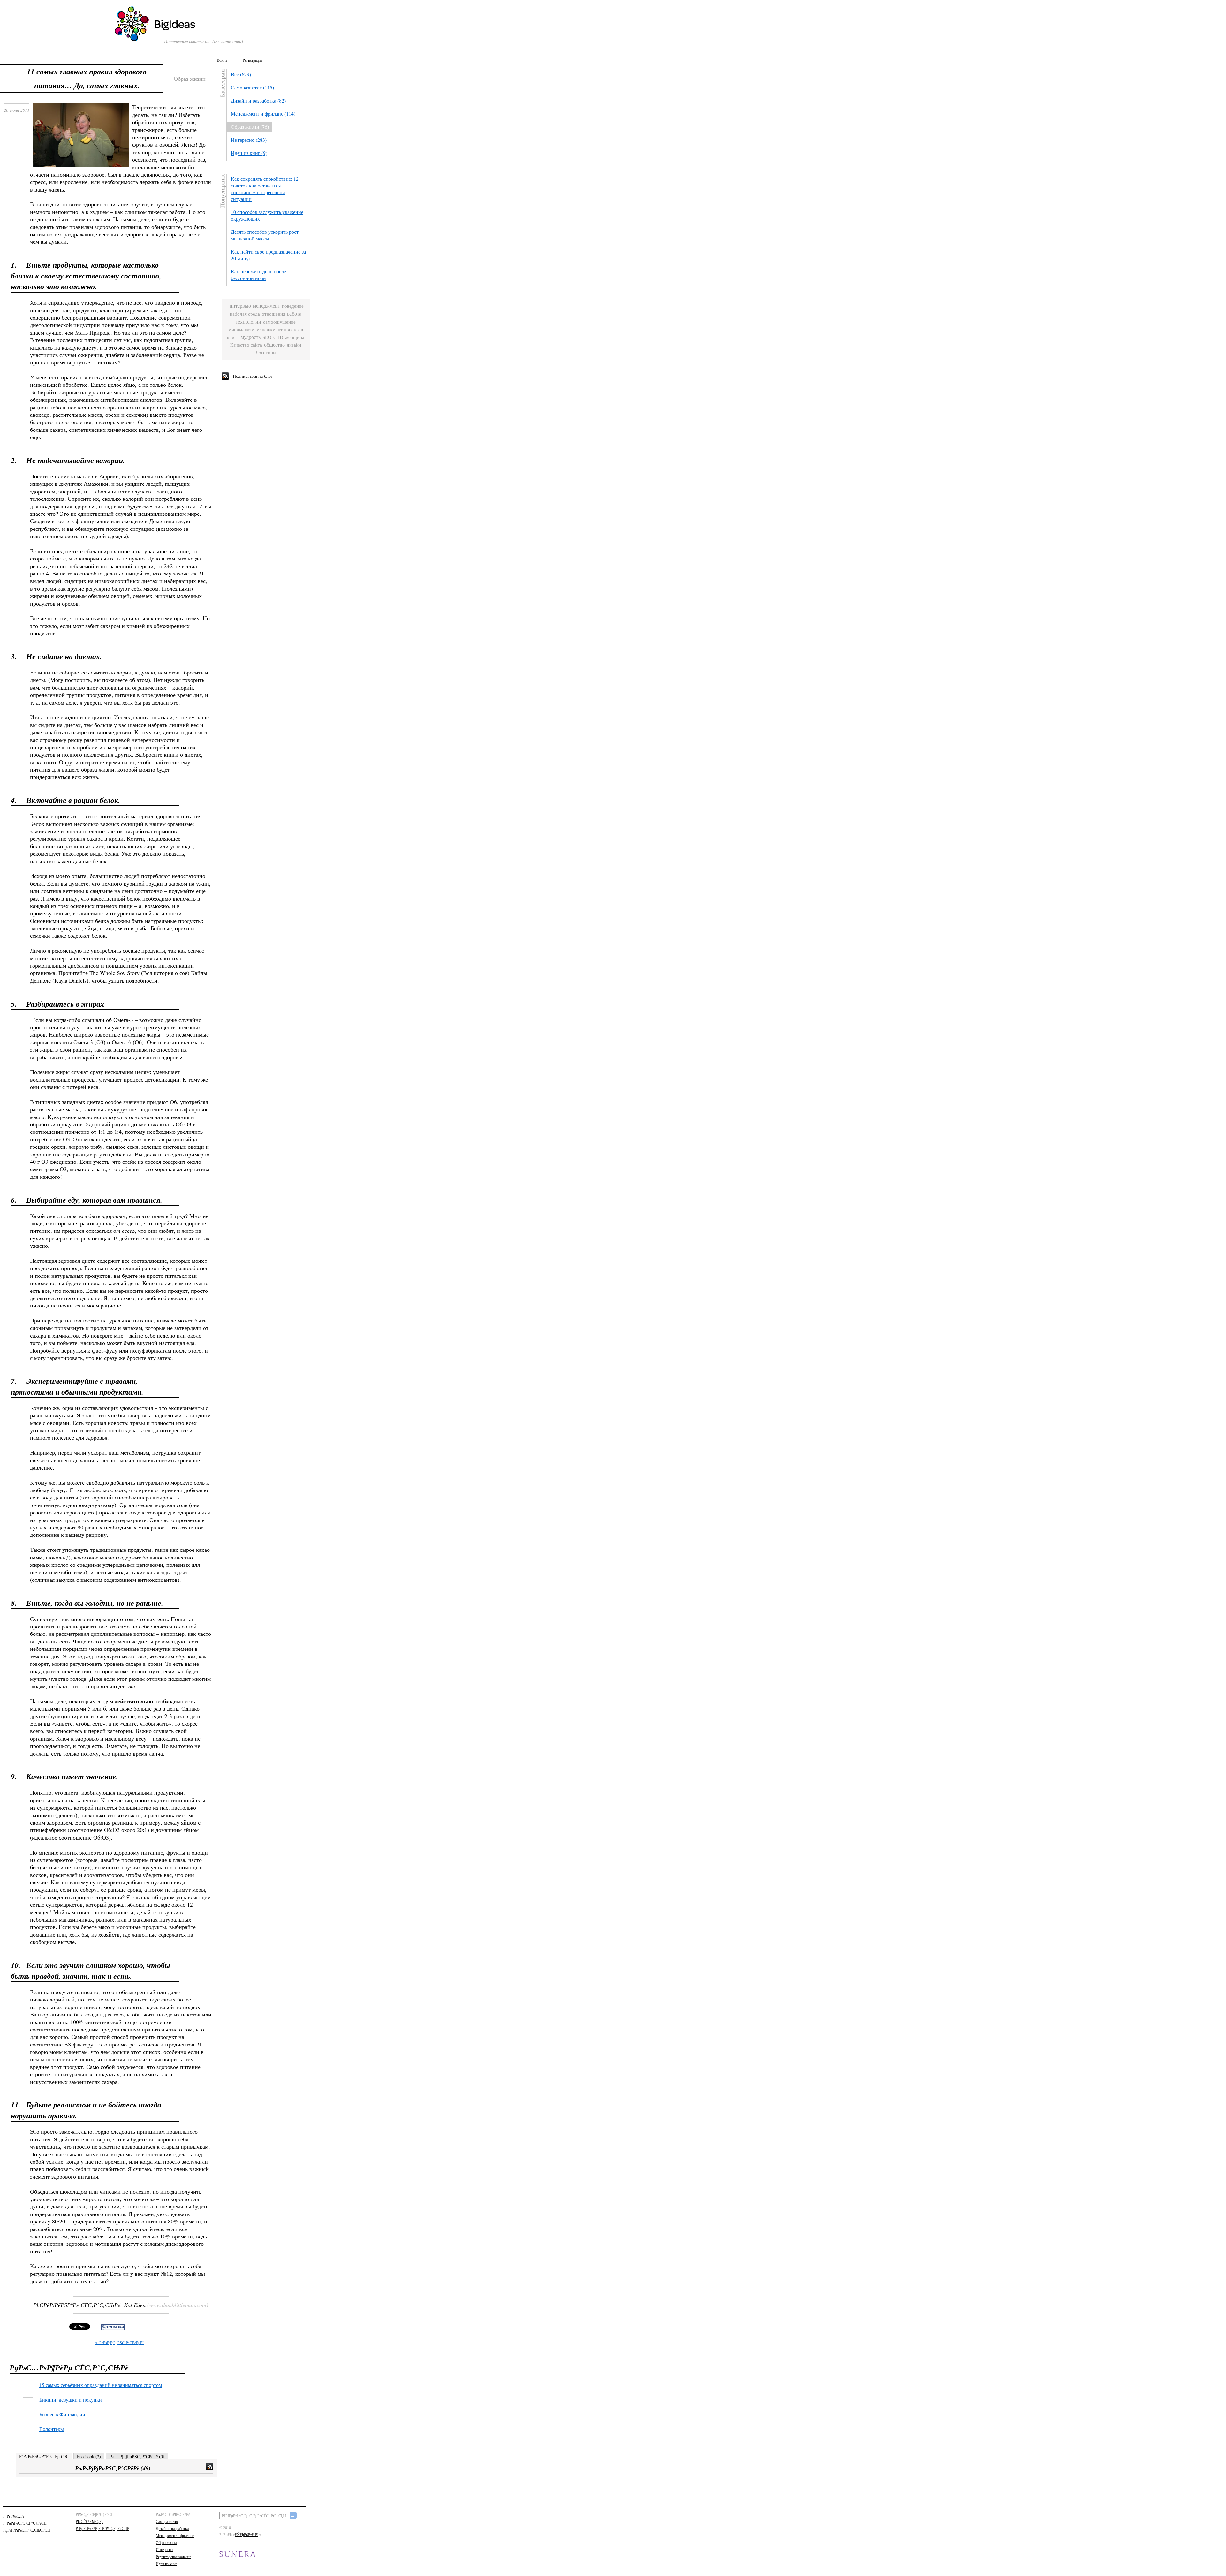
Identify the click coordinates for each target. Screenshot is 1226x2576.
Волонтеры (52, 2429)
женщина (295, 337)
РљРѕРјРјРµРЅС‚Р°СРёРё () (137, 2456)
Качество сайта (246, 345)
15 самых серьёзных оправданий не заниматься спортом (101, 2385)
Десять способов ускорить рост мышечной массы (265, 235)
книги (233, 337)
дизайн (294, 345)
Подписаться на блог (253, 376)
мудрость (251, 337)
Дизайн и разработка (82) (258, 100)
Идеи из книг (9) (249, 153)
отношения (273, 314)
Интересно (164, 2549)
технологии (248, 322)
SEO (267, 337)
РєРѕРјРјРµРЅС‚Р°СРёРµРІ (119, 2343)
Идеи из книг (166, 2564)
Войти (222, 60)
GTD (278, 337)
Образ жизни (166, 2542)
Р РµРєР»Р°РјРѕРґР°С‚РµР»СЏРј (103, 2528)
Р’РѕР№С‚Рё (14, 2516)
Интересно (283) (249, 140)
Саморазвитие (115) (252, 87)
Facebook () (89, 2456)
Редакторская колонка (174, 2557)
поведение (293, 306)
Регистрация (253, 60)
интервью (240, 306)
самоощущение (279, 322)
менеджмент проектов (280, 329)
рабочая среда (245, 314)
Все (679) (241, 74)
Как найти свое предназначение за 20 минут (268, 255)
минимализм (241, 330)
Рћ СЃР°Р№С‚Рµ (90, 2521)
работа (294, 314)
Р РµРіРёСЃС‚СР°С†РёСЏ (25, 2523)
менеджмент (266, 306)
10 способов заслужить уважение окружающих (267, 215)
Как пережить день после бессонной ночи (258, 275)
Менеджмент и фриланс (175, 2535)
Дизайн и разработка (172, 2528)
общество (274, 345)
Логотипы (266, 352)
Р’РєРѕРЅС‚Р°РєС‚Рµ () (44, 2456)
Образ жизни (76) (250, 127)
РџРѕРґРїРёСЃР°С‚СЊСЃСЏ (27, 2530)
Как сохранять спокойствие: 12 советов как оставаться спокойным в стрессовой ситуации (265, 189)
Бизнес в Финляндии (62, 2414)
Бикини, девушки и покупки (71, 2400)
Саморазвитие (167, 2521)
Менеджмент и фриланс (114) (263, 114)
